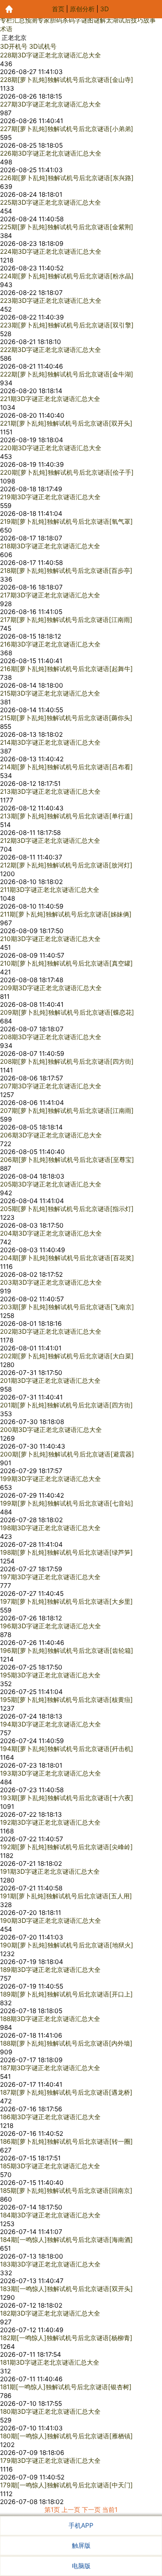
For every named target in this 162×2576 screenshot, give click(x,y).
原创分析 (82, 9)
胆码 (56, 20)
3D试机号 (43, 46)
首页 (58, 9)
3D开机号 (14, 46)
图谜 (93, 20)
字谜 (81, 20)
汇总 (19, 20)
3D (104, 9)
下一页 (91, 2510)
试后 (125, 20)
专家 (44, 20)
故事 (150, 20)
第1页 (52, 2510)
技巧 (137, 20)
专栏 (6, 20)
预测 (31, 20)
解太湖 (109, 20)
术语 (6, 29)
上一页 (71, 2510)
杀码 (69, 20)
